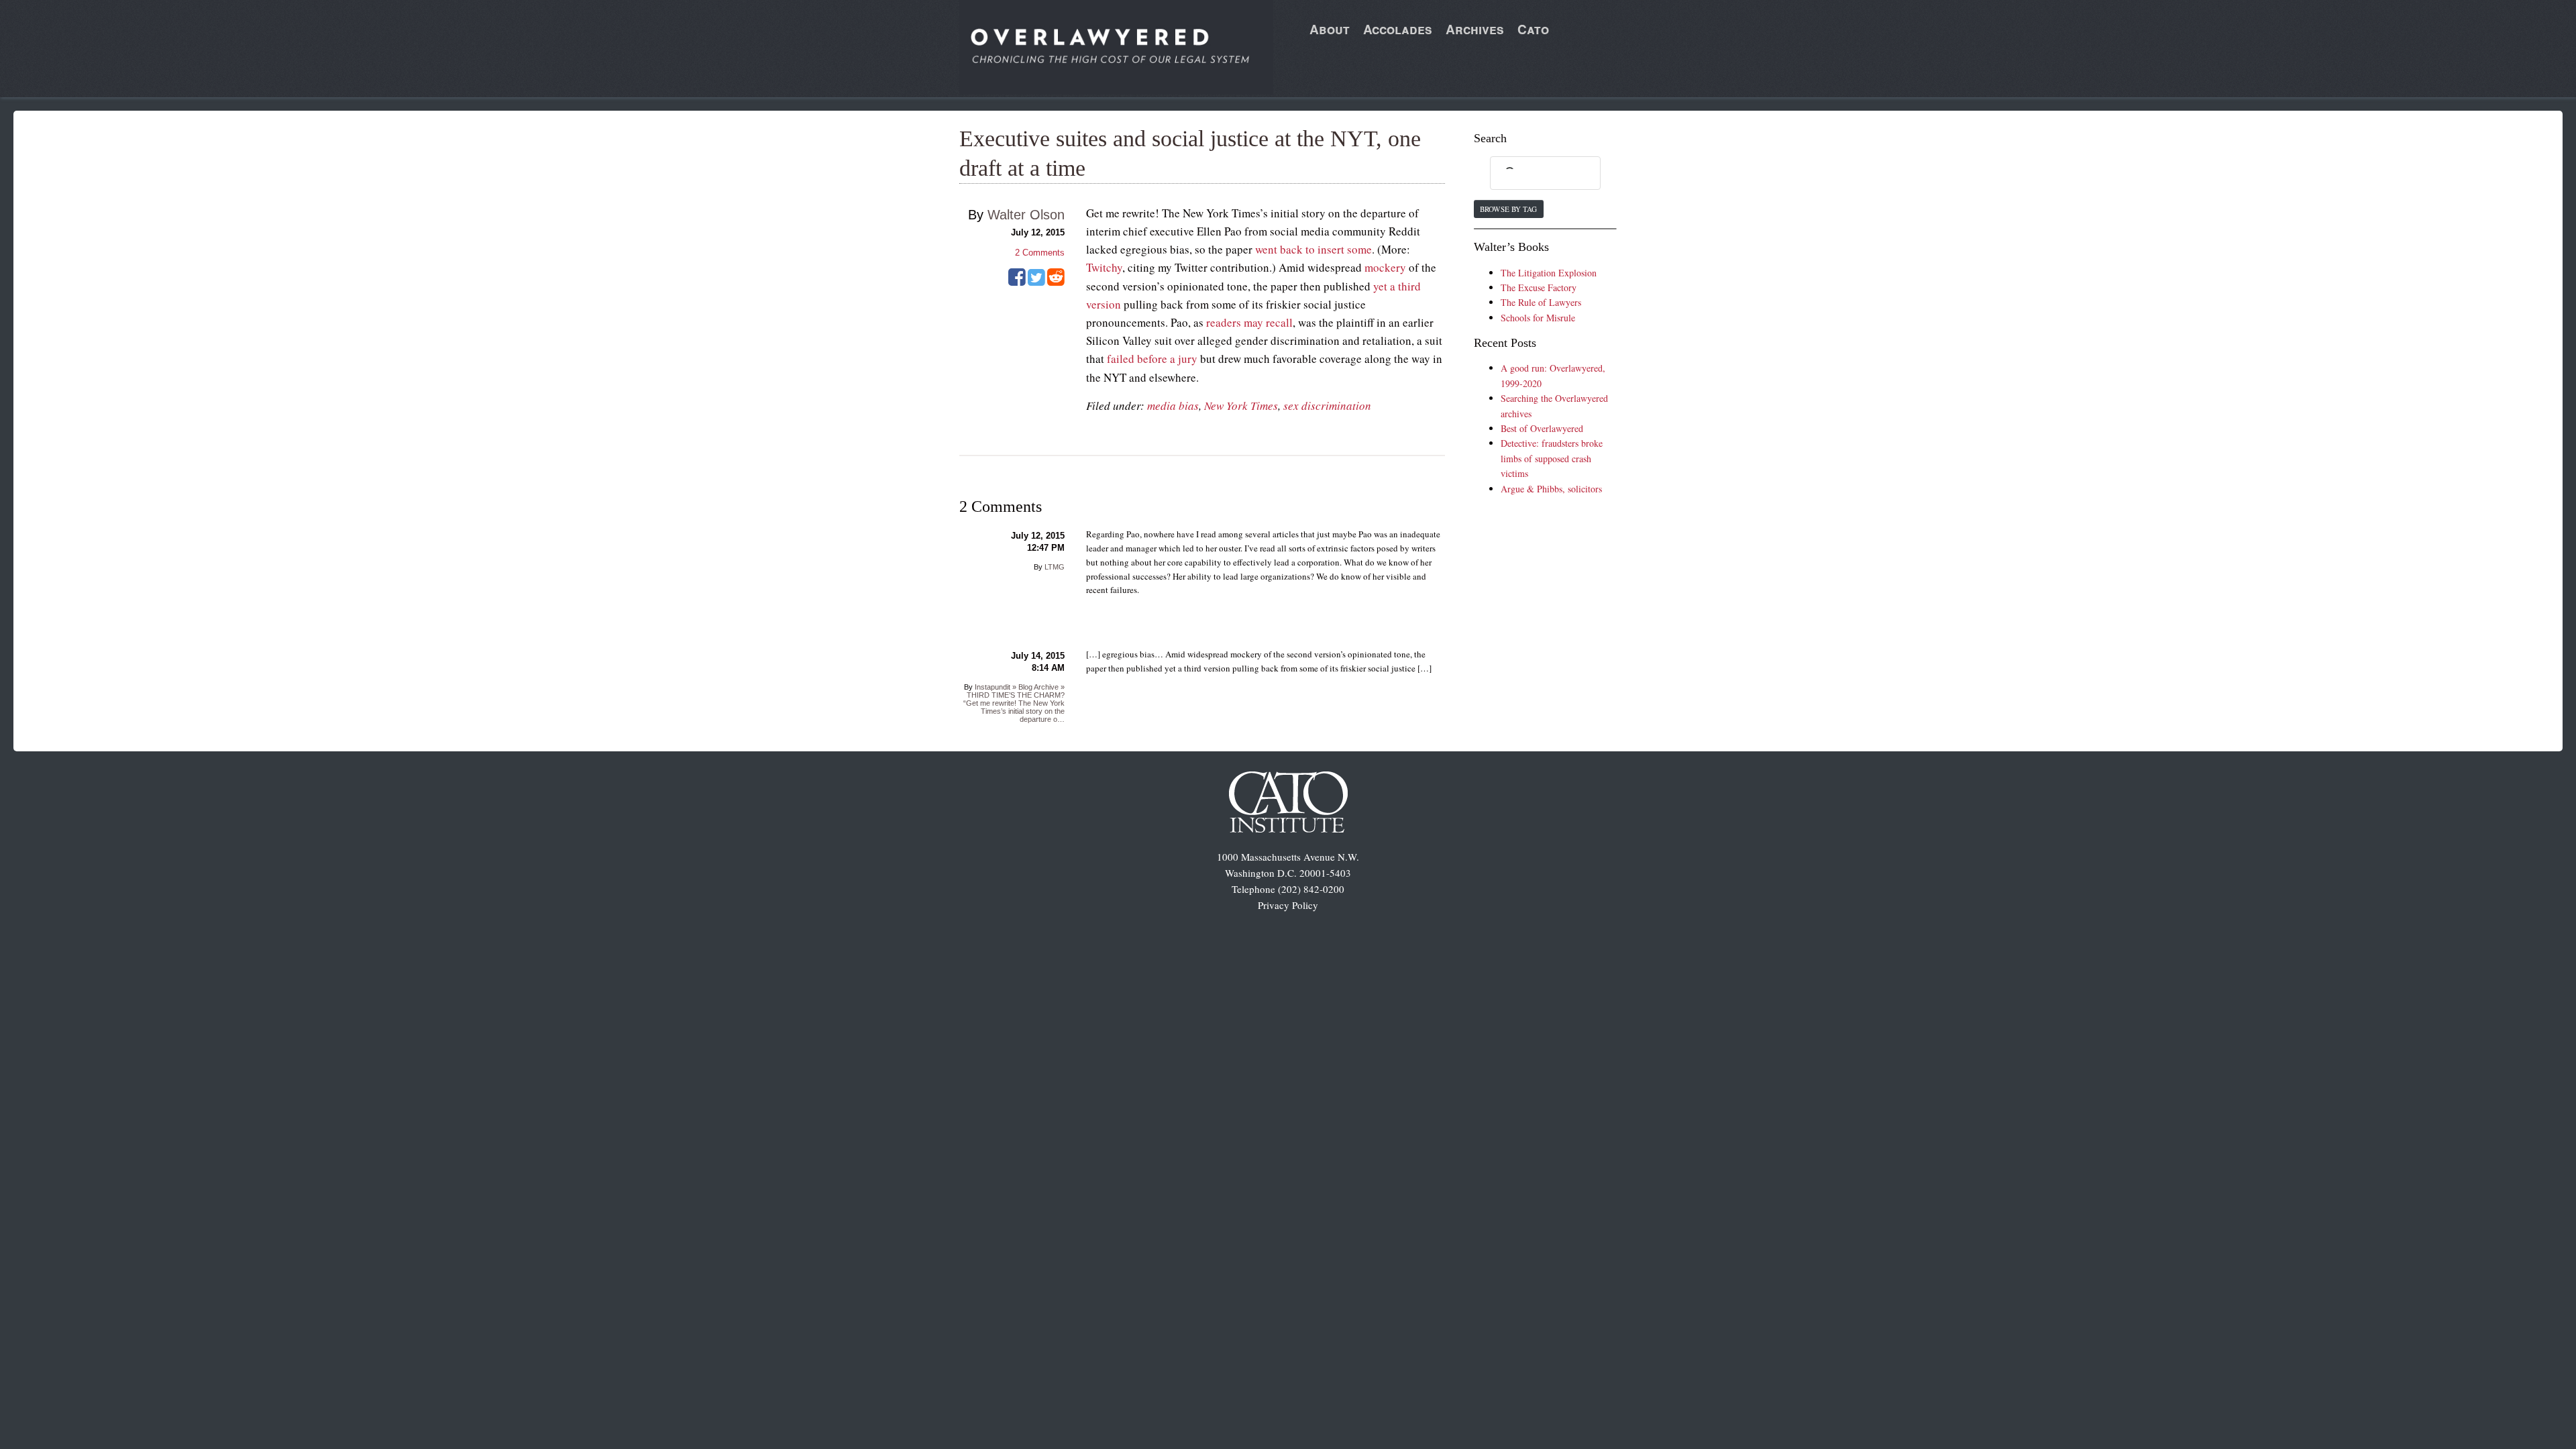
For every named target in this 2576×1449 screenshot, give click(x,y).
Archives (1475, 29)
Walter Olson (1026, 215)
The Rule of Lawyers (1541, 302)
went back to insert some (1313, 249)
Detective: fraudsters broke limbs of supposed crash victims (1552, 458)
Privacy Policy (1288, 905)
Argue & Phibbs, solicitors (1551, 489)
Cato (1533, 29)
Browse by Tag (1508, 209)
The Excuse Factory (1539, 287)
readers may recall (1249, 322)
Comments (1040, 253)
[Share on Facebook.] (1017, 282)
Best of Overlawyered (1542, 428)
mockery (1385, 267)
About (1330, 29)
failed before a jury (1152, 359)
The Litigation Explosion (1549, 273)
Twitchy (1104, 267)
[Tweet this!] (1036, 282)
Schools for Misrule (1538, 318)
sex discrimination (1327, 406)
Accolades (1398, 29)
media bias (1173, 406)
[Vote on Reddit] (1056, 282)
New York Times (1241, 406)
